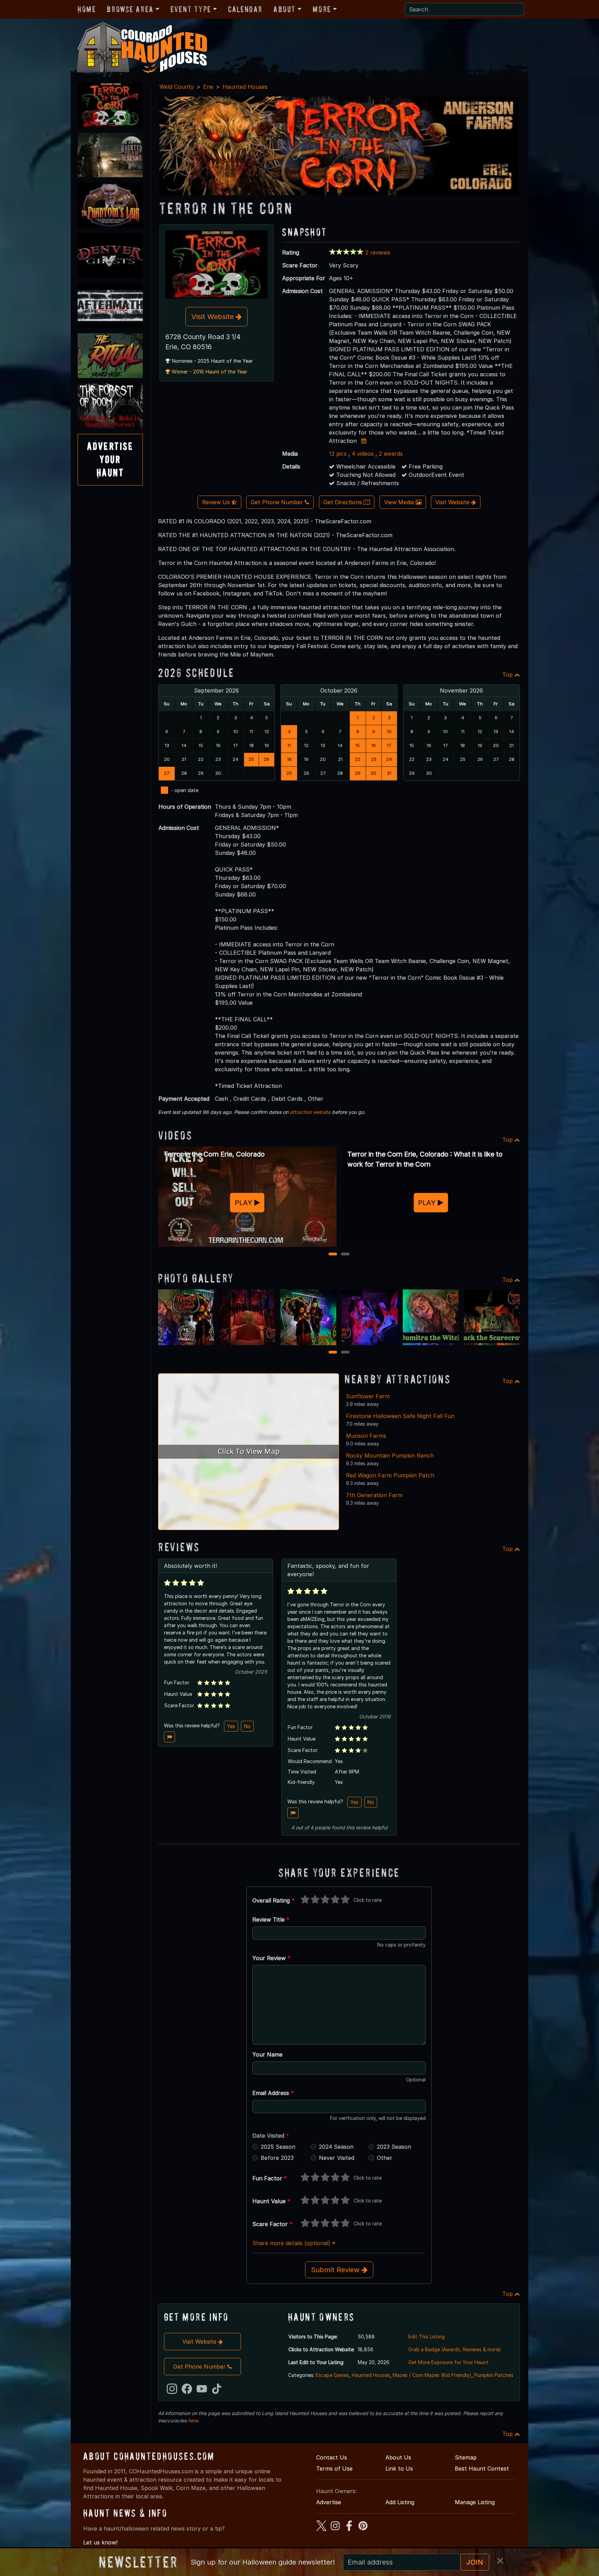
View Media (400, 502)
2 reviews (378, 252)
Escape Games (332, 2375)
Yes (231, 1726)
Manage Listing (475, 2502)
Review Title (271, 1920)
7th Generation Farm (374, 1495)
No (247, 1726)
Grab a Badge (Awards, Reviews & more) (455, 2349)
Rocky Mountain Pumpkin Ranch (390, 1456)
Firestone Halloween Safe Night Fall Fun (400, 1416)
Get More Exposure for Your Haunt (448, 2362)
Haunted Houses (245, 87)
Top (508, 675)
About (285, 9)
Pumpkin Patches (494, 2375)
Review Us (217, 502)
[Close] (500, 2561)
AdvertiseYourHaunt (110, 460)
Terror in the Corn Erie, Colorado (214, 1154)
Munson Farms (366, 1436)
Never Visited (337, 2158)
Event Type (191, 9)
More (322, 9)
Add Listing (400, 2502)
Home (87, 9)
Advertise (329, 2502)
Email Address (273, 2093)
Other (385, 2158)
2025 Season (278, 2147)
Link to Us (399, 2468)
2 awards (391, 454)
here (193, 2420)
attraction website (310, 1112)
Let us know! (100, 2542)
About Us (398, 2457)
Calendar (245, 9)
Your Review (271, 1958)
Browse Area (130, 9)
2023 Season (394, 2147)
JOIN (475, 2562)
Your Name (267, 2054)
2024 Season (336, 2147)
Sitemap (466, 2457)
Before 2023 (277, 2158)
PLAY (245, 1203)
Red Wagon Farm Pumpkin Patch (390, 1475)
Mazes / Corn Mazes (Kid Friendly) (432, 2375)
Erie (208, 87)
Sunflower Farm (368, 1396)
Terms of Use (334, 2468)
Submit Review (336, 2270)
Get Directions (344, 502)
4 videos (363, 454)
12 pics (338, 454)
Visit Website (214, 317)
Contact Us (332, 2457)
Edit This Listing (427, 2337)
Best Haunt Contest (482, 2468)
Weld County (177, 87)
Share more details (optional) (292, 2243)
